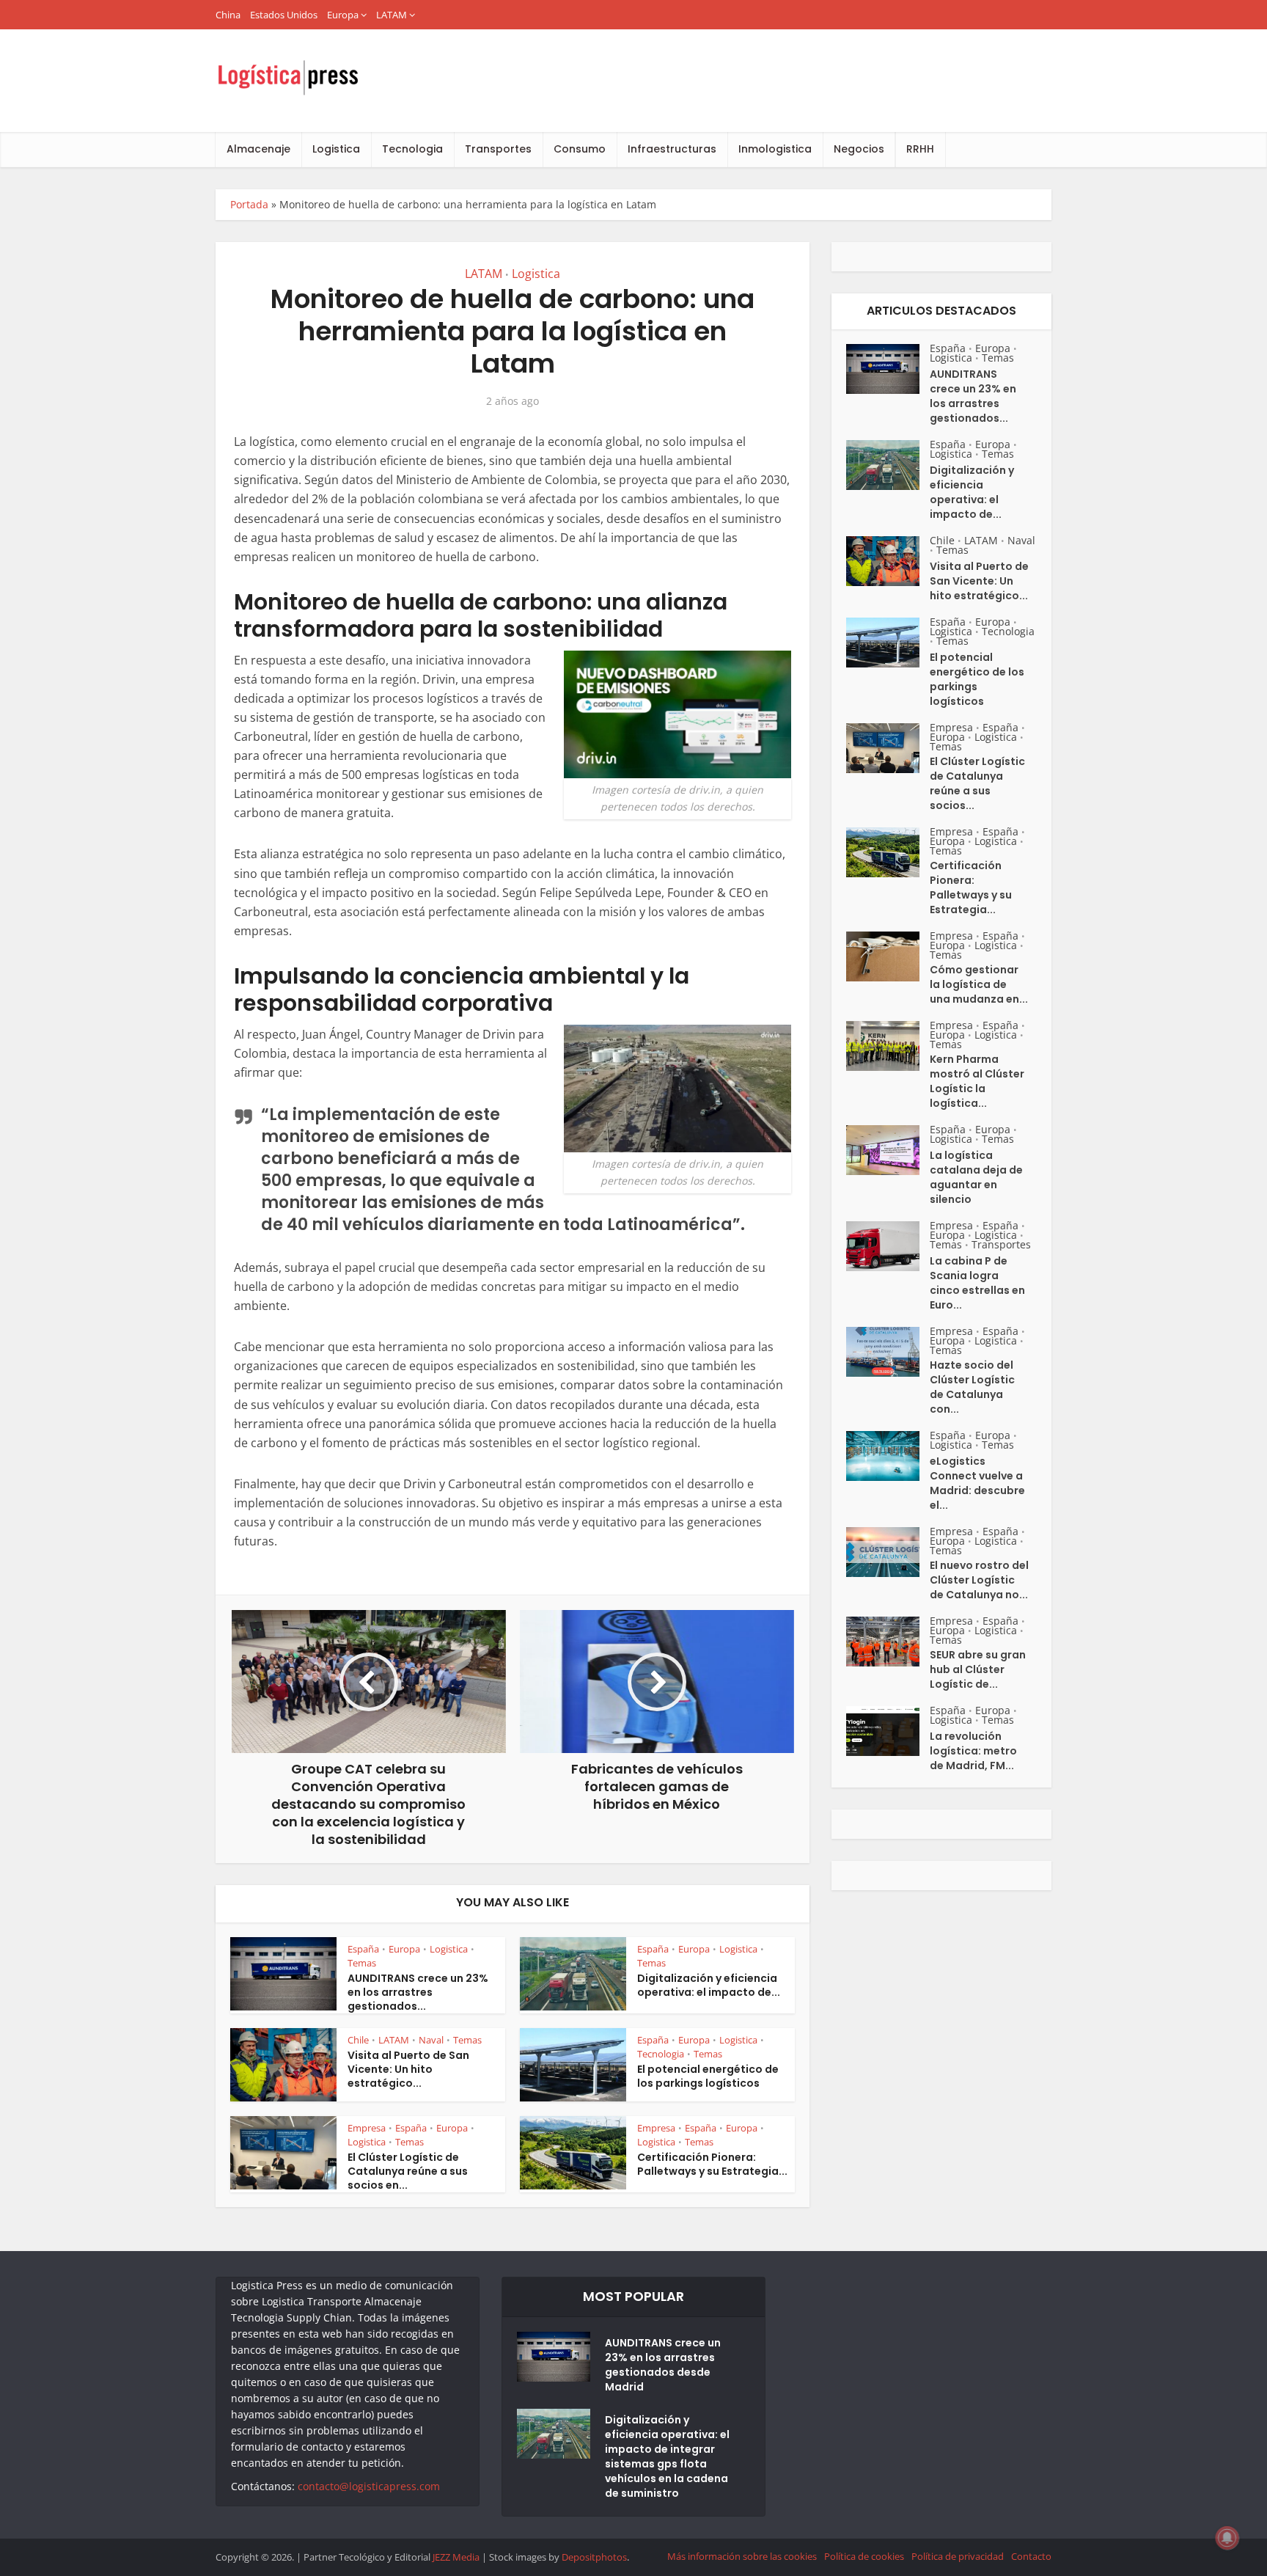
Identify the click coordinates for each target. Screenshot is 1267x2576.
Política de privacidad (958, 2556)
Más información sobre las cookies (742, 2556)
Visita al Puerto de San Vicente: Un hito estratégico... (408, 2069)
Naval (431, 2040)
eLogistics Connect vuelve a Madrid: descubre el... (977, 1483)
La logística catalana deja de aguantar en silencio (976, 1177)
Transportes (498, 149)
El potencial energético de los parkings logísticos (708, 2076)
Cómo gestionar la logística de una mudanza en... (979, 984)
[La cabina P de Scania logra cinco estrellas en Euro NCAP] (888, 1246)
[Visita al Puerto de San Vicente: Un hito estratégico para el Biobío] (888, 561)
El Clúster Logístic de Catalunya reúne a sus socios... (977, 783)
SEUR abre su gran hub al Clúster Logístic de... (978, 1669)
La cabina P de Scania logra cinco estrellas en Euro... (977, 1283)
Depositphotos (594, 2557)
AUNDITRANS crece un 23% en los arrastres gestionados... (418, 1992)
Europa (343, 15)
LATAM (392, 15)
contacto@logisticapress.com (369, 2486)
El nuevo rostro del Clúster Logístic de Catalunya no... (979, 1580)
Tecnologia (412, 149)
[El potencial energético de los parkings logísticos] (888, 643)
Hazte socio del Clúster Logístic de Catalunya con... (972, 1387)
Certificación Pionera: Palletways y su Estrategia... (712, 2164)
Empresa (367, 2128)
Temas (362, 1963)
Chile (358, 2040)
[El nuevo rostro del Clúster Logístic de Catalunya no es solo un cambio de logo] (888, 1552)
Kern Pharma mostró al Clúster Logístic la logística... (977, 1081)
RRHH (920, 149)
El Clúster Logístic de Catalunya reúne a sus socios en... (408, 2171)
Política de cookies (864, 2556)
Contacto (1031, 2556)
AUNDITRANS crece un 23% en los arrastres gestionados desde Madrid (663, 2365)
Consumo (580, 149)
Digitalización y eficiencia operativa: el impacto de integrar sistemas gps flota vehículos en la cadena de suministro (667, 2456)
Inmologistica (775, 149)
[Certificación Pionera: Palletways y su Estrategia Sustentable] (888, 852)
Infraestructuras (672, 149)
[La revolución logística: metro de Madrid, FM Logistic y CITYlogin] (888, 1731)
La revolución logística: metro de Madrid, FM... (973, 1751)
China (228, 15)
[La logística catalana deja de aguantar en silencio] (888, 1150)
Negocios (859, 149)
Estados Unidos (284, 15)
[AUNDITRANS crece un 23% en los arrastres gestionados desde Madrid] (888, 369)
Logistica (336, 149)
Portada (249, 204)
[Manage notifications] (1227, 2538)
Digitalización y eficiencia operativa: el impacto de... (709, 1985)
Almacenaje (258, 149)
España (363, 1949)
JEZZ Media (457, 2557)
